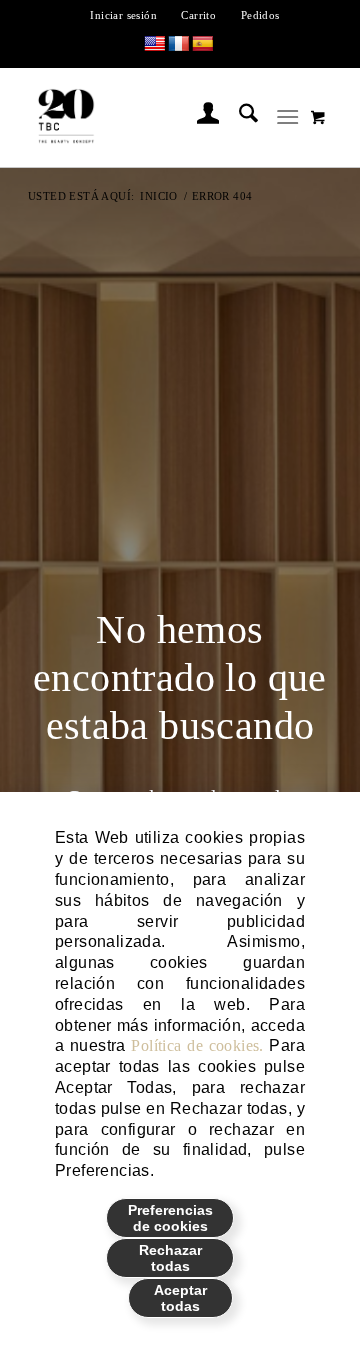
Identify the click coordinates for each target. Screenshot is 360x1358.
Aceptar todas (180, 1298)
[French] (179, 44)
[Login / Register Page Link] (198, 117)
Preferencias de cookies (170, 1218)
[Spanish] (203, 44)
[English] (155, 44)
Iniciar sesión (123, 15)
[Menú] (287, 117)
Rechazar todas (170, 1258)
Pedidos (260, 15)
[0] (318, 117)
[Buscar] (238, 117)
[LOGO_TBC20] (151, 117)
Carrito (198, 15)
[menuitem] (124, 15)
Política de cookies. (197, 1045)
